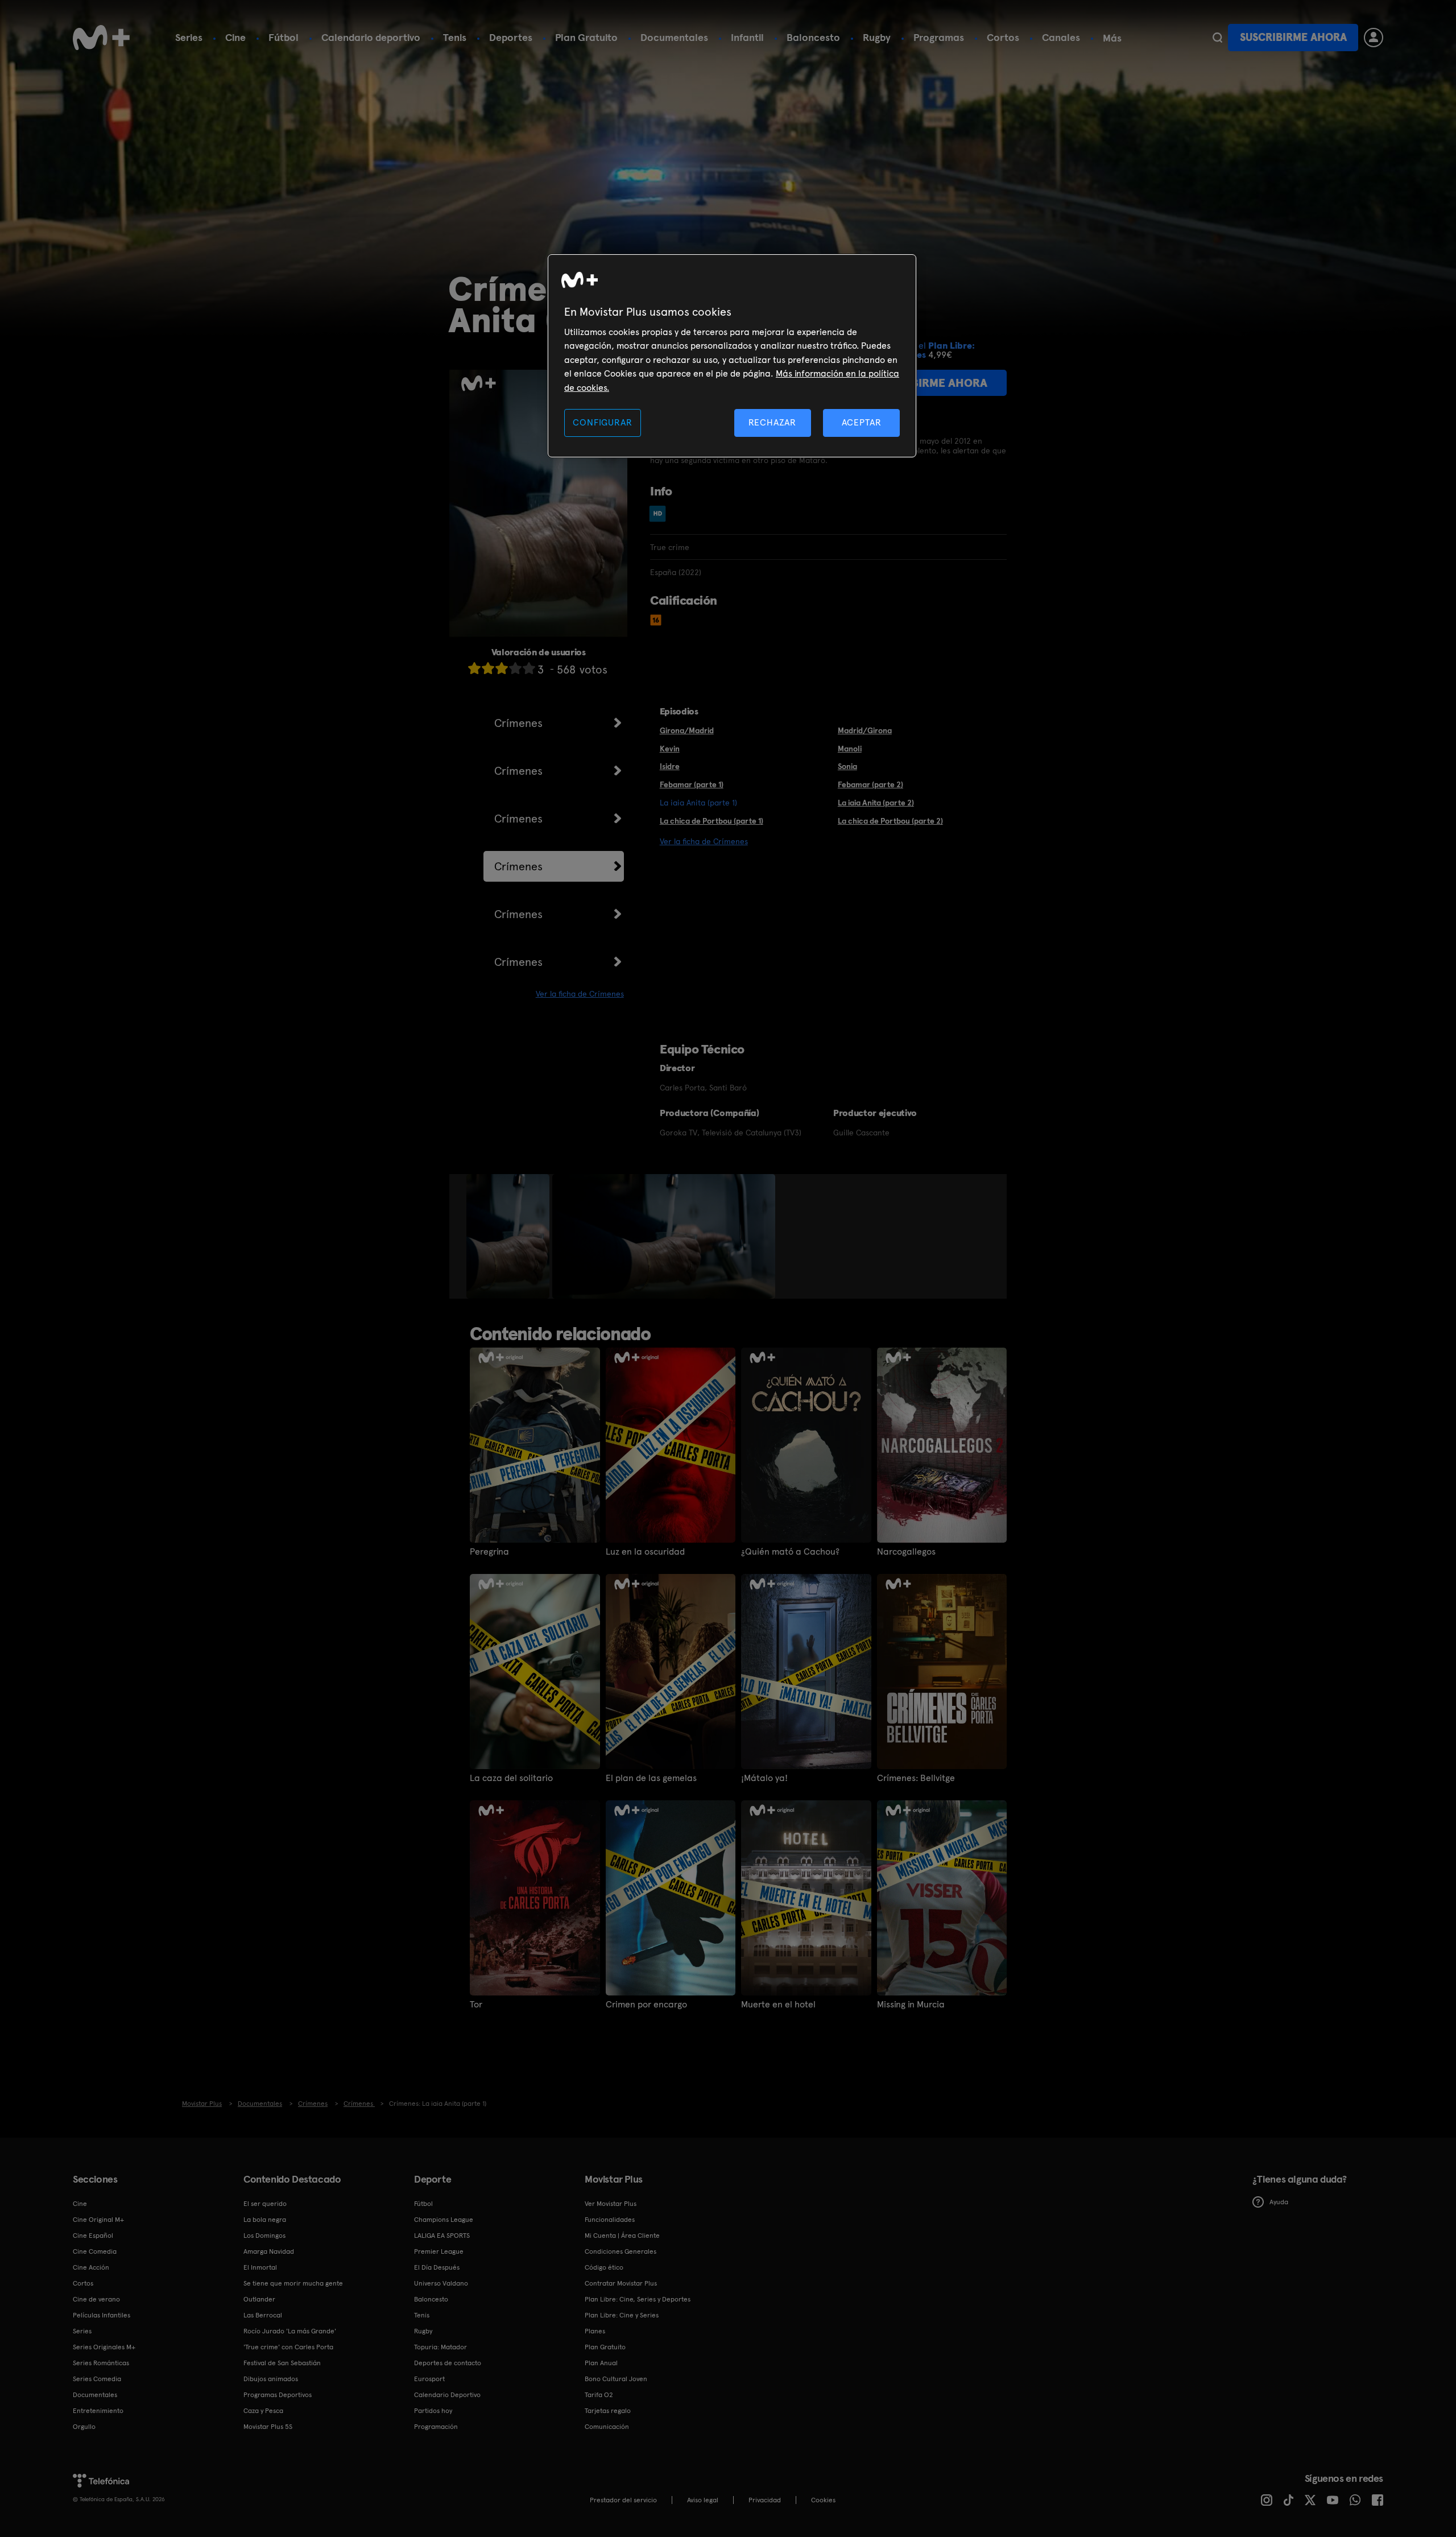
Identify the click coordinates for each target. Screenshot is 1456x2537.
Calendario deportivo (371, 37)
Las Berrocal (263, 2315)
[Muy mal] (474, 668)
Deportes (511, 37)
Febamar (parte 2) (870, 784)
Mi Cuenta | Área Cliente (622, 2236)
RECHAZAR (772, 422)
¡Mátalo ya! (764, 1778)
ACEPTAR (862, 422)
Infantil (747, 37)
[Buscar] (1217, 38)
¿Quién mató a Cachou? (790, 1552)
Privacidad (765, 2500)
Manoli (850, 749)
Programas (939, 37)
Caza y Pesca (263, 2411)
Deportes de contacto (448, 2363)
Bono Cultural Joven (616, 2379)
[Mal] (488, 668)
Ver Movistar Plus (611, 2204)
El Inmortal (260, 2267)
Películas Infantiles (102, 2315)
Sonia (847, 766)
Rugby (877, 37)
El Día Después (437, 2267)
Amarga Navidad (269, 2251)
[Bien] (515, 668)
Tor (476, 2005)
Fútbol (284, 37)
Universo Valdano (441, 2283)
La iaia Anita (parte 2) (876, 803)
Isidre (670, 766)
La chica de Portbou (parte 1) (712, 821)
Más (1112, 38)
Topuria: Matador (440, 2347)
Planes (595, 2331)
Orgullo (84, 2427)
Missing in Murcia (911, 2005)
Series (189, 37)
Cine (235, 37)
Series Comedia (97, 2379)
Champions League (444, 2220)
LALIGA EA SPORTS (442, 2236)
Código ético (604, 2267)
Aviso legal (703, 2500)
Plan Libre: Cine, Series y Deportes (638, 2299)
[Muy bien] (529, 668)
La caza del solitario (511, 1778)
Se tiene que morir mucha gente (293, 2283)
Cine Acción (91, 2267)
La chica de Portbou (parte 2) (890, 821)
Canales (1061, 37)
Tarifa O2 (599, 2395)
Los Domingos (264, 2236)
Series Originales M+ (104, 2347)
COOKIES (823, 2500)
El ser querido (265, 2204)
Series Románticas (101, 2363)
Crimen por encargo (646, 2005)
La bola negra (265, 2220)
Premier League (439, 2251)
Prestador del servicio (623, 2500)
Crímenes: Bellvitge (916, 1778)
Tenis (455, 37)
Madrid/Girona (865, 730)
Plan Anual (601, 2363)
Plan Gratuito (586, 37)
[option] (509, 1237)
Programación (436, 2427)
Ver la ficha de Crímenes (580, 994)
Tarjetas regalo (608, 2411)
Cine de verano (96, 2299)
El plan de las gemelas (651, 1778)
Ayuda (1279, 2202)
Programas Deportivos (278, 2395)
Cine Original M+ (98, 2220)
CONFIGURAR (602, 422)
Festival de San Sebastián (282, 2363)
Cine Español (93, 2236)
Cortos (1003, 37)
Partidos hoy (433, 2411)
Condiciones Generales (621, 2251)
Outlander (259, 2299)
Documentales (674, 37)
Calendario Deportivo (447, 2395)
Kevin (670, 749)
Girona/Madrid (687, 730)
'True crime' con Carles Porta (288, 2347)
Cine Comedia (95, 2251)
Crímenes (518, 723)
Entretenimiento (98, 2411)
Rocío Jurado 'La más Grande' (290, 2331)
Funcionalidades (610, 2220)
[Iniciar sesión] (1374, 38)
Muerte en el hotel (778, 2005)
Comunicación (607, 2427)
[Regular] (502, 668)
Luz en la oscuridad (645, 1552)
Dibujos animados (271, 2379)
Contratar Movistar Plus (621, 2283)
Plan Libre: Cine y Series (622, 2315)
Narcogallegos (906, 1552)
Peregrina (489, 1552)
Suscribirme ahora (1293, 37)
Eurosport (429, 2379)
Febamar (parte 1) (692, 784)
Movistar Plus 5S (268, 2427)
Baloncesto (813, 37)
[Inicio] (101, 38)
